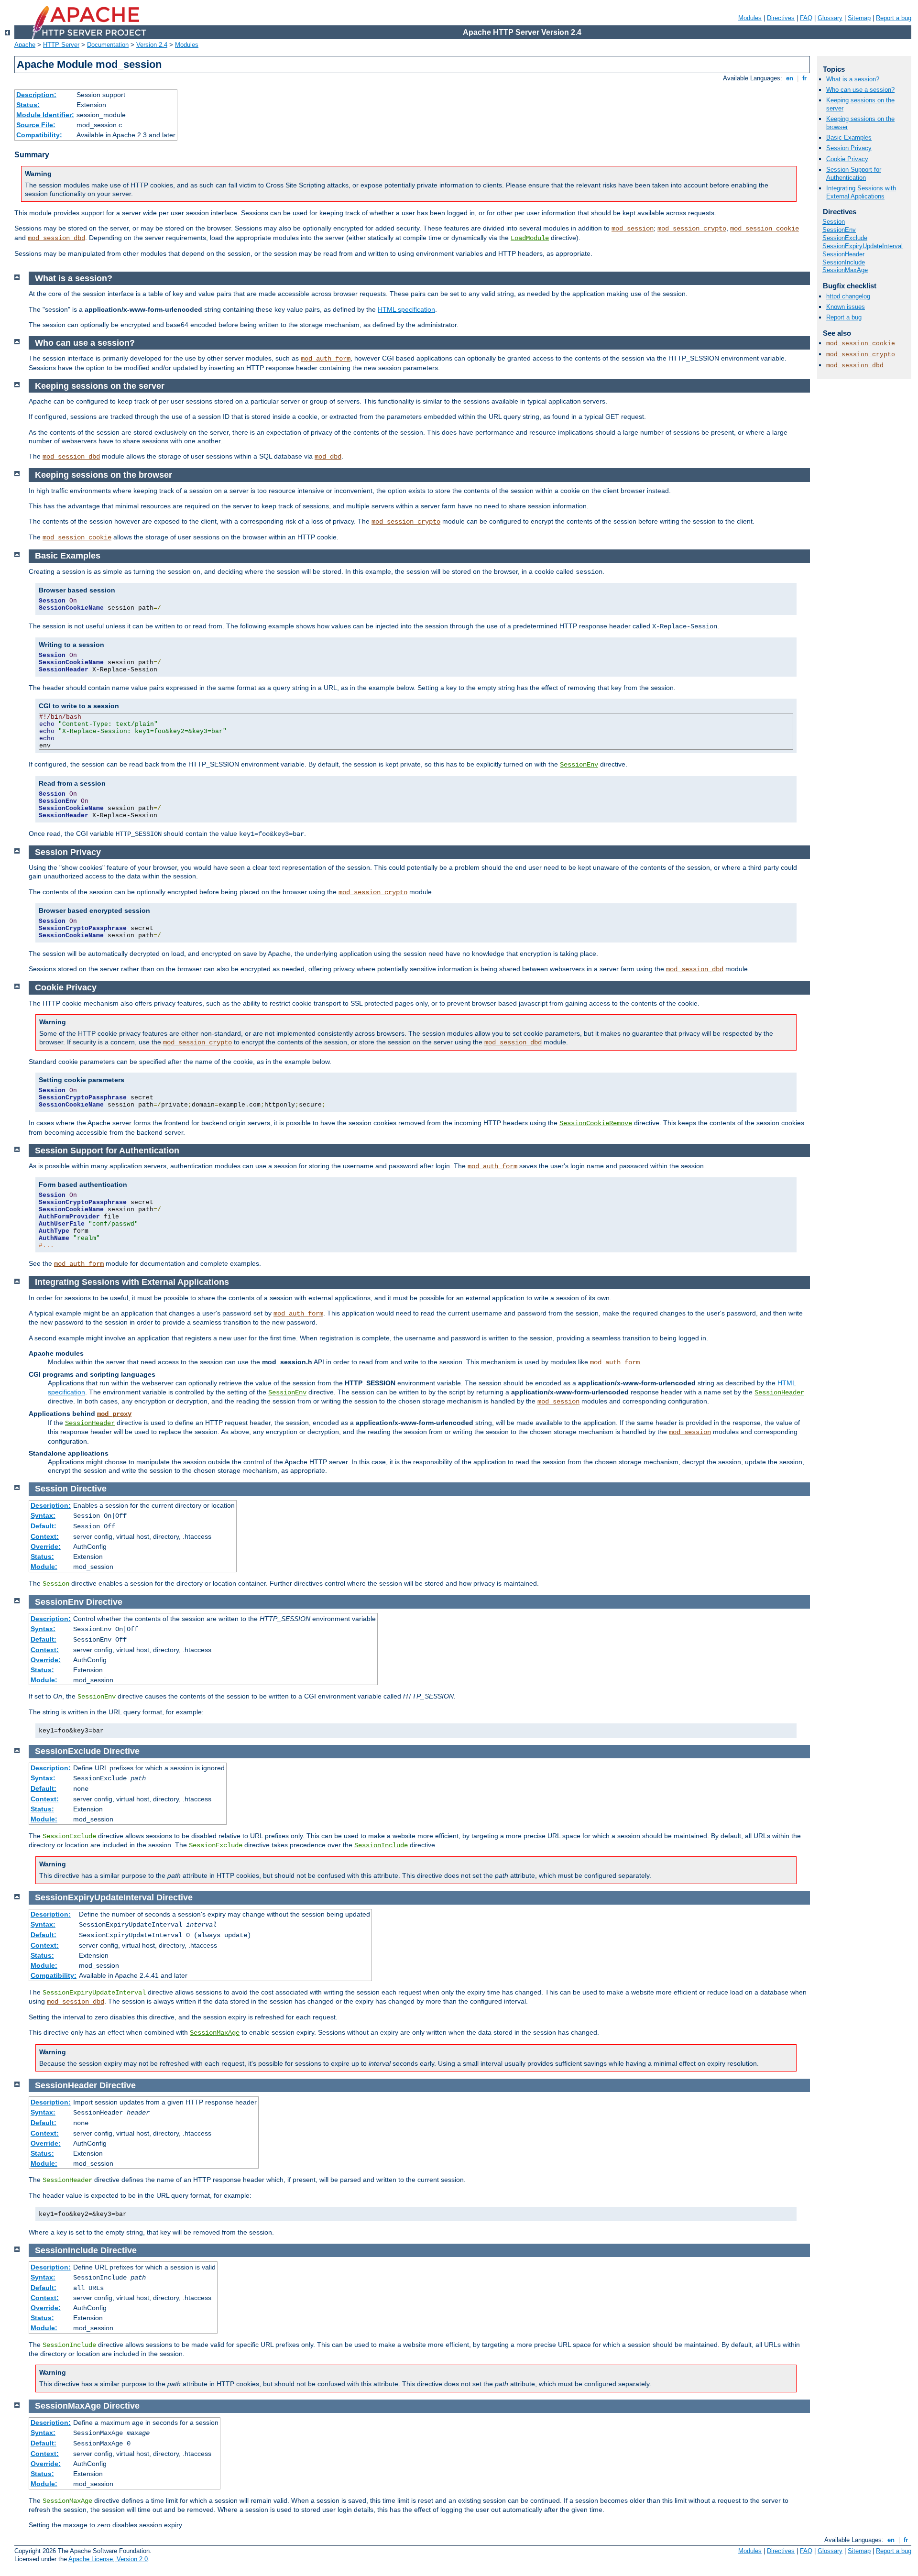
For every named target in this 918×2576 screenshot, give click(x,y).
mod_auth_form (326, 359)
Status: (28, 105)
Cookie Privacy (847, 159)
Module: (44, 1567)
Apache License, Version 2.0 (108, 2559)
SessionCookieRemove (596, 1123)
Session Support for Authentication (854, 174)
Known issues (846, 307)
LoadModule (530, 238)
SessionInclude (381, 1845)
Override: (46, 1546)
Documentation (108, 45)
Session (834, 222)
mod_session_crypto (692, 229)
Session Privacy (849, 148)
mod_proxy (114, 1414)
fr (804, 78)
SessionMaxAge (215, 2033)
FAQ (806, 18)
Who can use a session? (860, 90)
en (790, 78)
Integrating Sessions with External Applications (861, 192)
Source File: (36, 125)
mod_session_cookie (765, 229)
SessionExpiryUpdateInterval (863, 246)
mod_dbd (328, 457)
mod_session (633, 229)
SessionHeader (779, 1392)
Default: (44, 1526)
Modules (750, 18)
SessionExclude (845, 238)
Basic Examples (849, 137)
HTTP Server (61, 45)
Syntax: (43, 1515)
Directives (781, 18)
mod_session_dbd (56, 238)
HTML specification (406, 309)
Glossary (830, 18)
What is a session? (853, 79)
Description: (36, 95)
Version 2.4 (152, 45)
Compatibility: (39, 135)
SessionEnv (579, 765)
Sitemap (859, 18)
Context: (45, 1536)
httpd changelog (848, 296)
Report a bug (894, 18)
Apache (25, 45)
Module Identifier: (45, 115)
